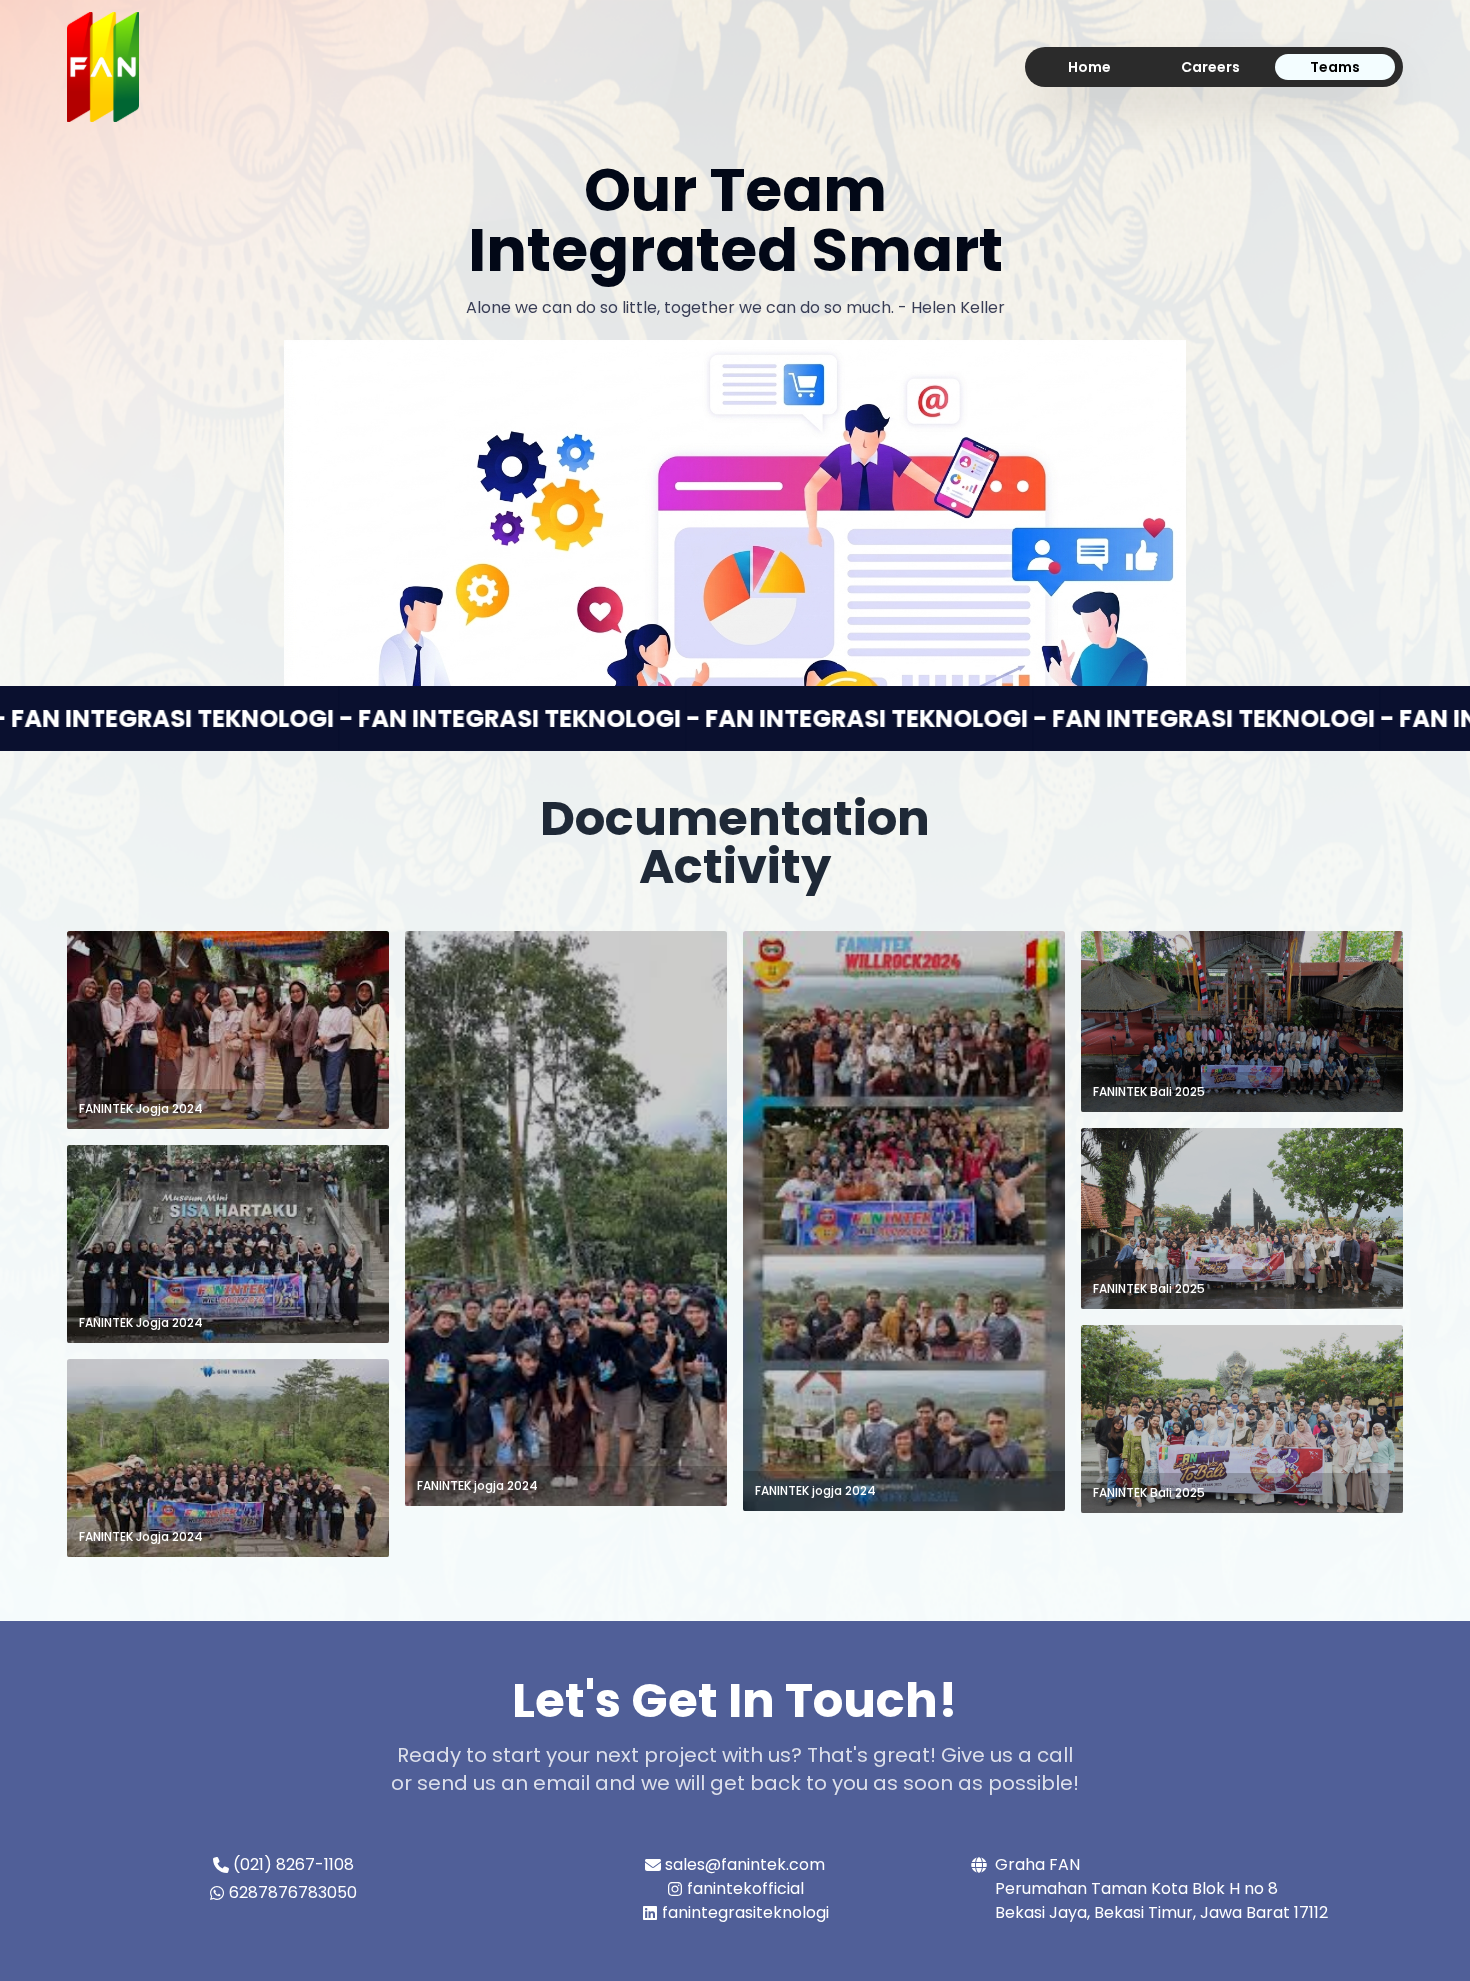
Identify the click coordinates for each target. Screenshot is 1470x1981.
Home (1089, 67)
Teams (1335, 67)
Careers (1210, 67)
